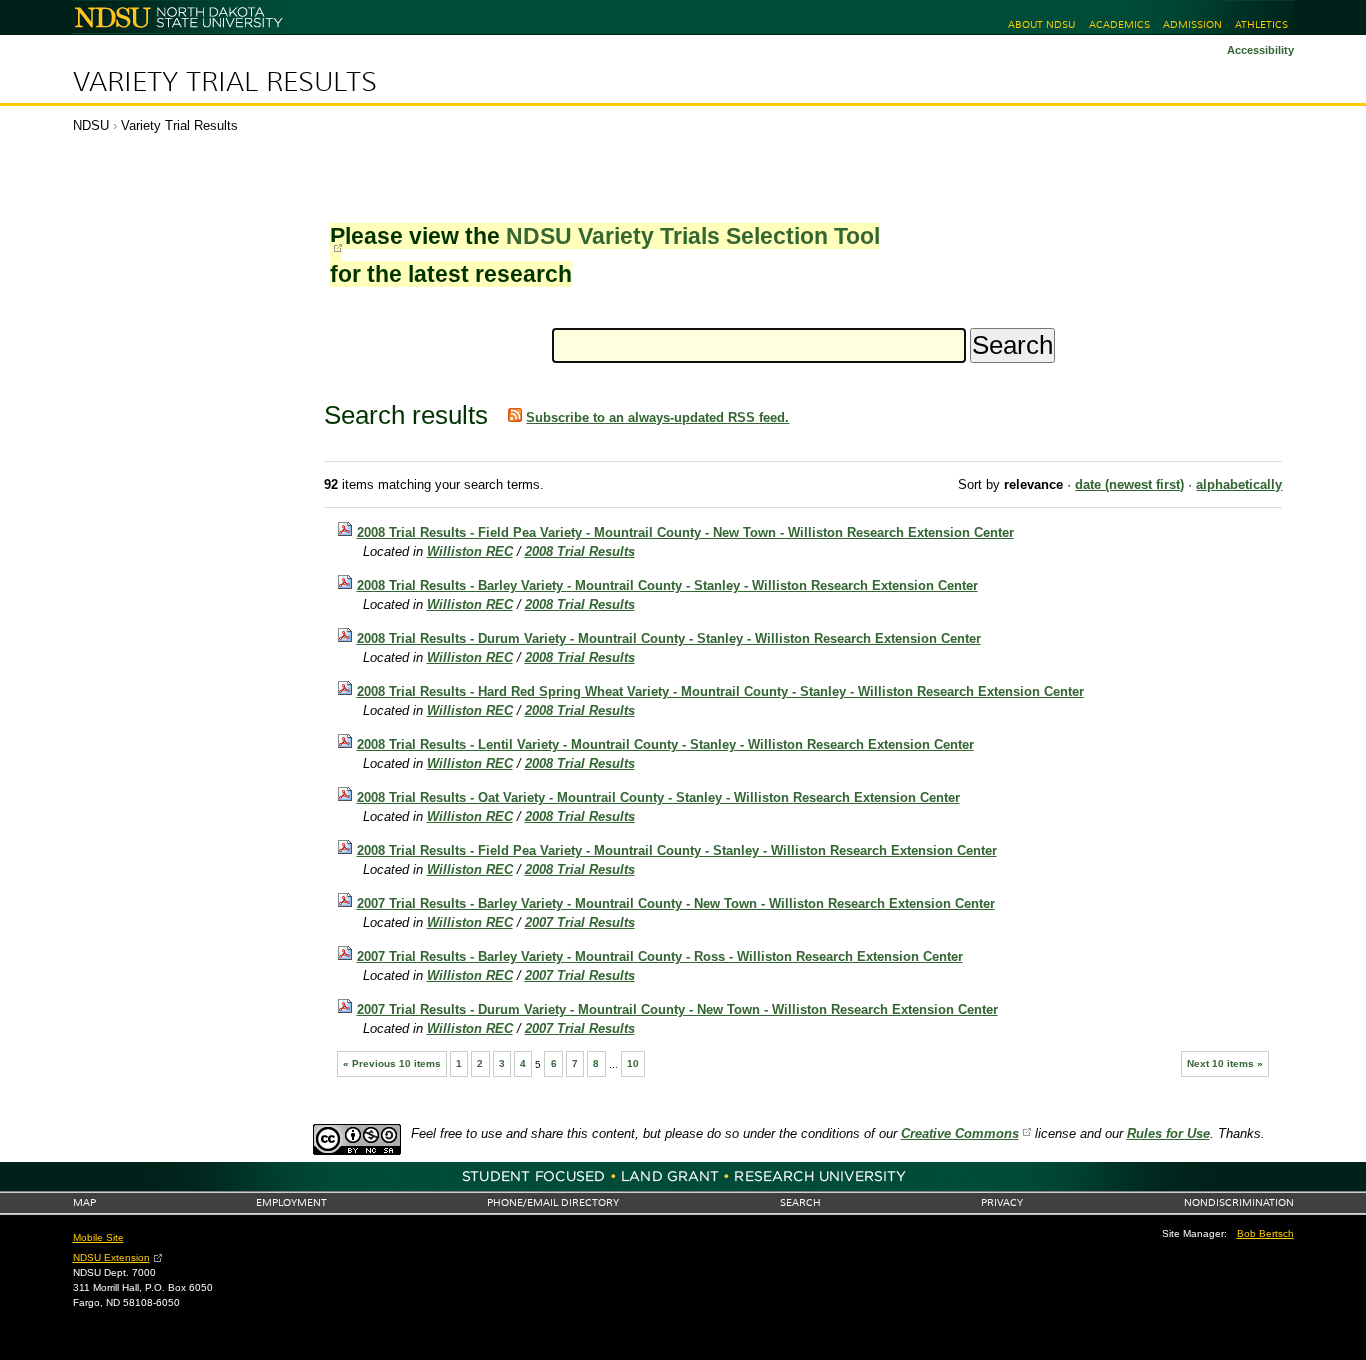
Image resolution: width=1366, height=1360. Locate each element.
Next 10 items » (1225, 1063)
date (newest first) (1129, 484)
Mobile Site (98, 1237)
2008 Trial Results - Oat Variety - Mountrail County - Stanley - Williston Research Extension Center (658, 797)
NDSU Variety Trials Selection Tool (693, 236)
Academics (1119, 24)
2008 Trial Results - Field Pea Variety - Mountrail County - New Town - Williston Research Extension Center (685, 532)
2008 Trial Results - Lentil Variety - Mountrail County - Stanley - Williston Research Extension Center (665, 744)
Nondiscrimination (1239, 1202)
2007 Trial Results (580, 922)
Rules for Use (1168, 1133)
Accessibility (1260, 50)
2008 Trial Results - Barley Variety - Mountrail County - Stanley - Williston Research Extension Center (667, 585)
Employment (291, 1202)
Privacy (1002, 1202)
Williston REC (470, 551)
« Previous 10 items (392, 1063)
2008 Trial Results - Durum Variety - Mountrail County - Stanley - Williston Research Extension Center (669, 638)
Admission (1192, 24)
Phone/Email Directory (553, 1202)
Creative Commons (960, 1133)
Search (800, 1202)
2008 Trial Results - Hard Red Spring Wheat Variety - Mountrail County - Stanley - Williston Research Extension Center (720, 691)
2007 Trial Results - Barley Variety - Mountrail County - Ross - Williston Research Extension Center (660, 956)
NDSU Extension (111, 1257)
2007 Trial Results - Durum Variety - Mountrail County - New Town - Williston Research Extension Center (677, 1009)
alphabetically (1239, 484)
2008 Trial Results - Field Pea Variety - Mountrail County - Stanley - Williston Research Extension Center (677, 850)
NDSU (91, 125)
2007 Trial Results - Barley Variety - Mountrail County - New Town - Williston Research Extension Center (676, 903)
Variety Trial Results (225, 82)
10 (633, 1063)
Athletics (1261, 24)
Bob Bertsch (1265, 1233)
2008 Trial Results (580, 551)
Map (84, 1202)
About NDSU (1041, 24)
